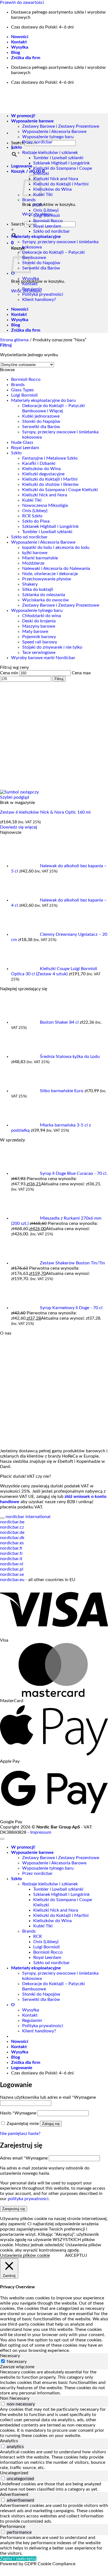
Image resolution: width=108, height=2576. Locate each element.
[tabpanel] (54, 2383)
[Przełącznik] (2, 1518)
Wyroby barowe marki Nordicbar (43, 658)
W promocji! (23, 1847)
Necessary (17, 2362)
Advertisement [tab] (14, 2494)
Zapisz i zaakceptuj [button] (18, 2559)
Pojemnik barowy (39, 637)
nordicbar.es (12, 1543)
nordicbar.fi (11, 1548)
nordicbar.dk (12, 1538)
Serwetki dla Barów (41, 268)
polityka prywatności (28, 2199)
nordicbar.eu (12, 1580)
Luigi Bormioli (47, 216)
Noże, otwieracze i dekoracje (50, 574)
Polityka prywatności (43, 294)
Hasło (18, 2113)
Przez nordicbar (37, 142)
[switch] (3, 2404)
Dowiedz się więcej (19, 827)
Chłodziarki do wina (42, 616)
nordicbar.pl (12, 1569)
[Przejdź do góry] (2, 1839)
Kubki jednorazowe (41, 416)
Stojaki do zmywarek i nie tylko (52, 647)
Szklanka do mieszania (44, 595)
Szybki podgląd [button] (15, 797)
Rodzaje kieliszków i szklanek (50, 153)
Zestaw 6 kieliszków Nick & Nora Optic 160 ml (45, 812)
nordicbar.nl (12, 1564)
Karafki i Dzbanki (39, 463)
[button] (22, 166)
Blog (16, 53)
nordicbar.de (12, 1532)
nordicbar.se (12, 1574)
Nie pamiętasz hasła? (20, 2134)
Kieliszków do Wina (52, 189)
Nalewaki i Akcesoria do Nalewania (56, 568)
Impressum (41, 1832)
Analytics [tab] (9, 2441)
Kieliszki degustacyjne (43, 474)
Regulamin (32, 289)
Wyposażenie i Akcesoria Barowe (54, 132)
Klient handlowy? (39, 300)
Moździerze (33, 563)
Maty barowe (35, 631)
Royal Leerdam (47, 226)
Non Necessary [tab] (15, 2398)
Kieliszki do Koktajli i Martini (61, 184)
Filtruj (59, 679)
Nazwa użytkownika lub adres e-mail (48, 2097)
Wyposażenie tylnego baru (48, 137)
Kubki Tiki (43, 195)
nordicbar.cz (12, 1527)
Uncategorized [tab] (14, 2473)
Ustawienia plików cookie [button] (25, 2255)
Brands (29, 200)
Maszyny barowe (39, 626)
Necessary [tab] (10, 2356)
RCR (38, 205)
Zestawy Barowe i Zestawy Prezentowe (61, 126)
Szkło (16, 147)
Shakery (30, 584)
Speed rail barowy (40, 642)
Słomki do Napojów (41, 263)
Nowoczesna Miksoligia (45, 505)
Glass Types (22, 390)
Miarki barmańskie (40, 558)
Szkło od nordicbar (52, 231)
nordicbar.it (11, 1559)
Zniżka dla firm (26, 58)
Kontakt (19, 42)
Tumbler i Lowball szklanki (58, 158)
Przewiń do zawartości (22, 2)
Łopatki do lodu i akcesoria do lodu (56, 547)
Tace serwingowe (39, 652)
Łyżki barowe (35, 553)
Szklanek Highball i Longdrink (61, 163)
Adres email (24, 2158)
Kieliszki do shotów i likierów (50, 484)
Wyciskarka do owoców (46, 600)
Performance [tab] (13, 2527)
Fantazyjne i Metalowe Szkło (50, 458)
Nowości (20, 37)
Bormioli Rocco (48, 221)
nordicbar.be (12, 1522)
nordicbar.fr (11, 1553)
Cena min (9, 673)
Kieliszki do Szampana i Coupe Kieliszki (60, 490)
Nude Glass (22, 442)
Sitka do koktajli (38, 589)
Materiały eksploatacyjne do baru (43, 400)
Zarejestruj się (14, 2209)
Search (18, 224)
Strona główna (14, 340)
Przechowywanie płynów (47, 579)
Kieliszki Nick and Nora (56, 179)
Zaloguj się (51, 2124)
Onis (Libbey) (46, 210)
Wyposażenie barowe (32, 1852)
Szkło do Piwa (36, 521)
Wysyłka (20, 47)
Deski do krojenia (39, 621)
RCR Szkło (32, 516)
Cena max (81, 673)
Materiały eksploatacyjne (36, 237)
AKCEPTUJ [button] (76, 2255)
